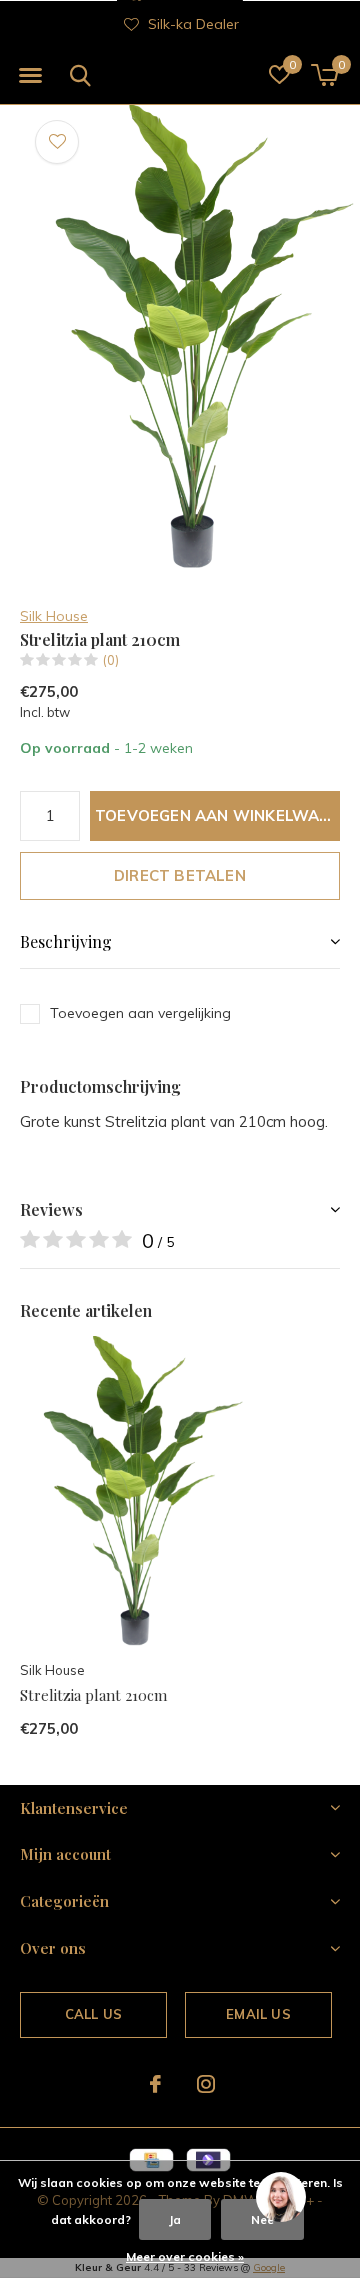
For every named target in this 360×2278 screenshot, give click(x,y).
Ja (175, 2219)
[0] (324, 75)
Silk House (54, 616)
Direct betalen (180, 875)
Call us (93, 2014)
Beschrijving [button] (66, 941)
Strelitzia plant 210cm (93, 1695)
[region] (280, 2198)
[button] (30, 76)
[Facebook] (155, 2084)
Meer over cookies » (185, 2256)
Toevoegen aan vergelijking (140, 1013)
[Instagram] (206, 2084)
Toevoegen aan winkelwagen (217, 815)
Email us (258, 2014)
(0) (111, 660)
